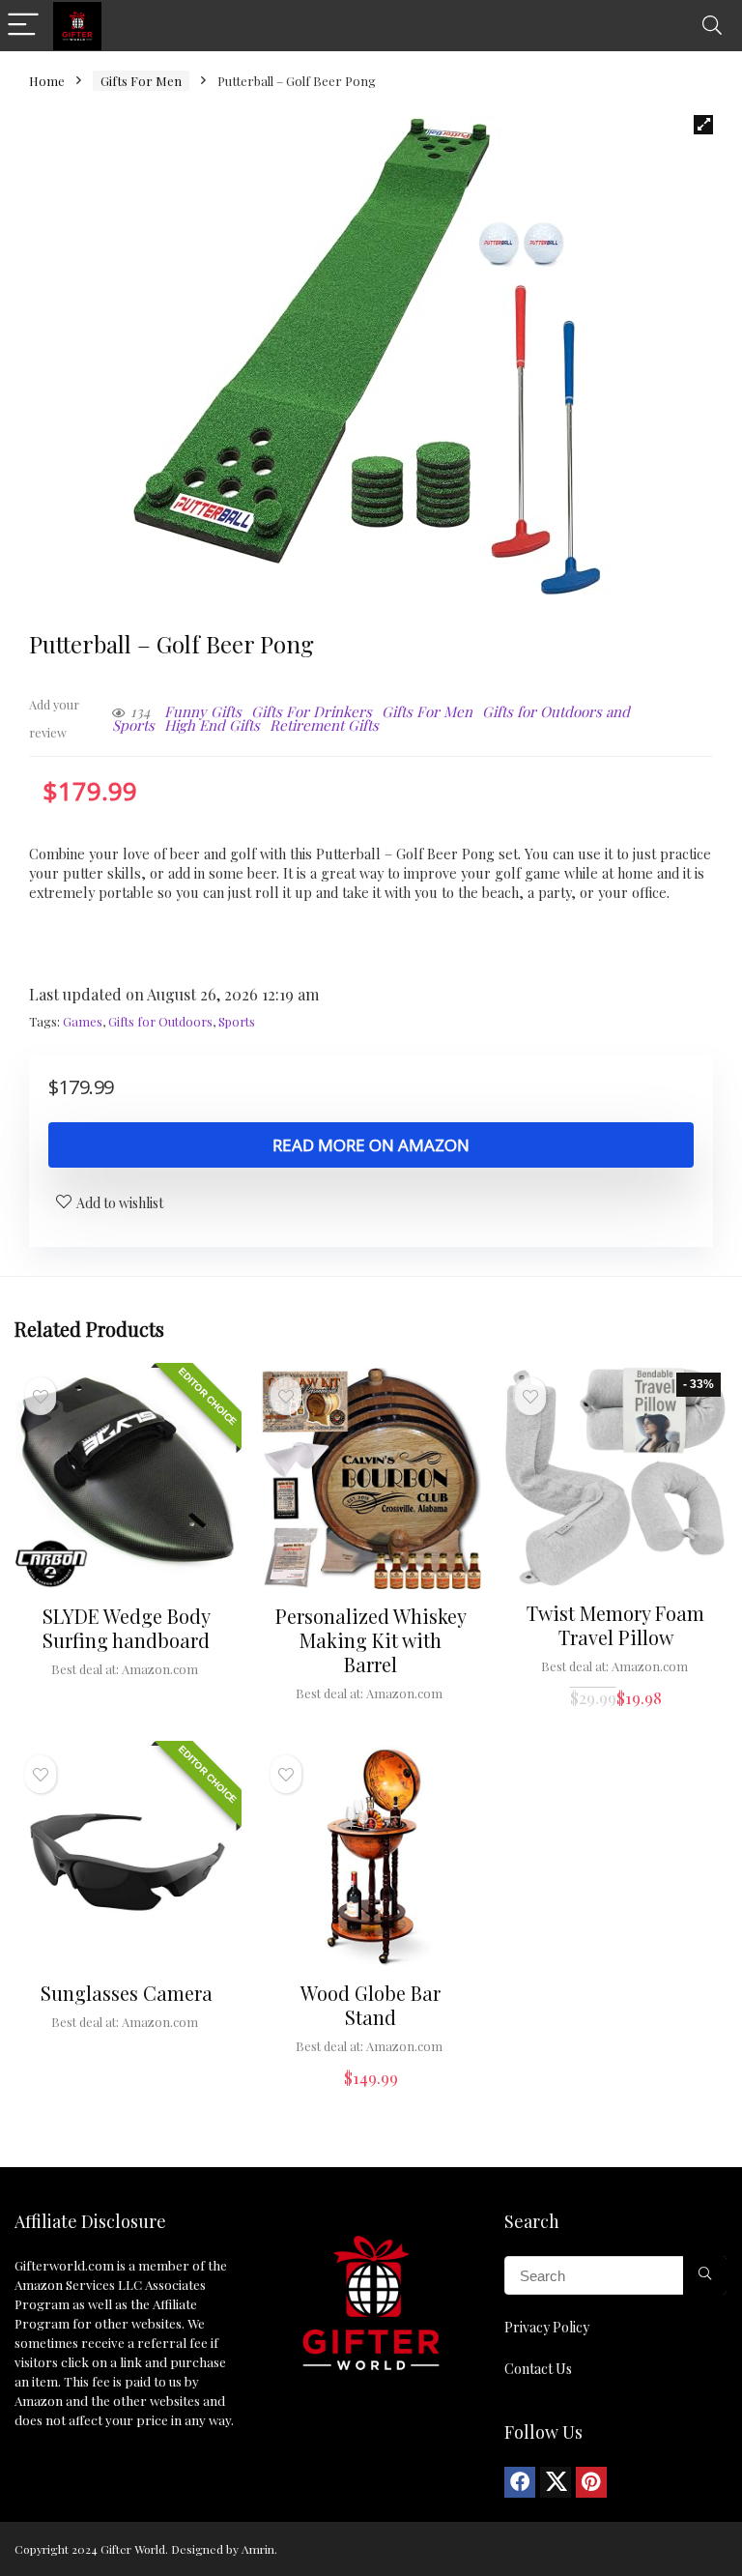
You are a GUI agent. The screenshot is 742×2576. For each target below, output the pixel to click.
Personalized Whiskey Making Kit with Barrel (371, 1640)
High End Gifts (212, 725)
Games (83, 1021)
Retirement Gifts (324, 725)
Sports (237, 1021)
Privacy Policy (547, 2327)
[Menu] (23, 26)
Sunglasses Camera (127, 1993)
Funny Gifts (203, 711)
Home (47, 81)
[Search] (712, 26)
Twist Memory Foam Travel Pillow (615, 1625)
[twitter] (556, 2482)
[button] (703, 125)
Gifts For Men (141, 81)
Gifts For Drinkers (312, 711)
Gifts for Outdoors (160, 1021)
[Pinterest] (591, 2482)
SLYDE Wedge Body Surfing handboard (127, 1628)
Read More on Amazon (371, 1145)
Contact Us (538, 2369)
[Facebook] (520, 2482)
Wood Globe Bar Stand (371, 2005)
